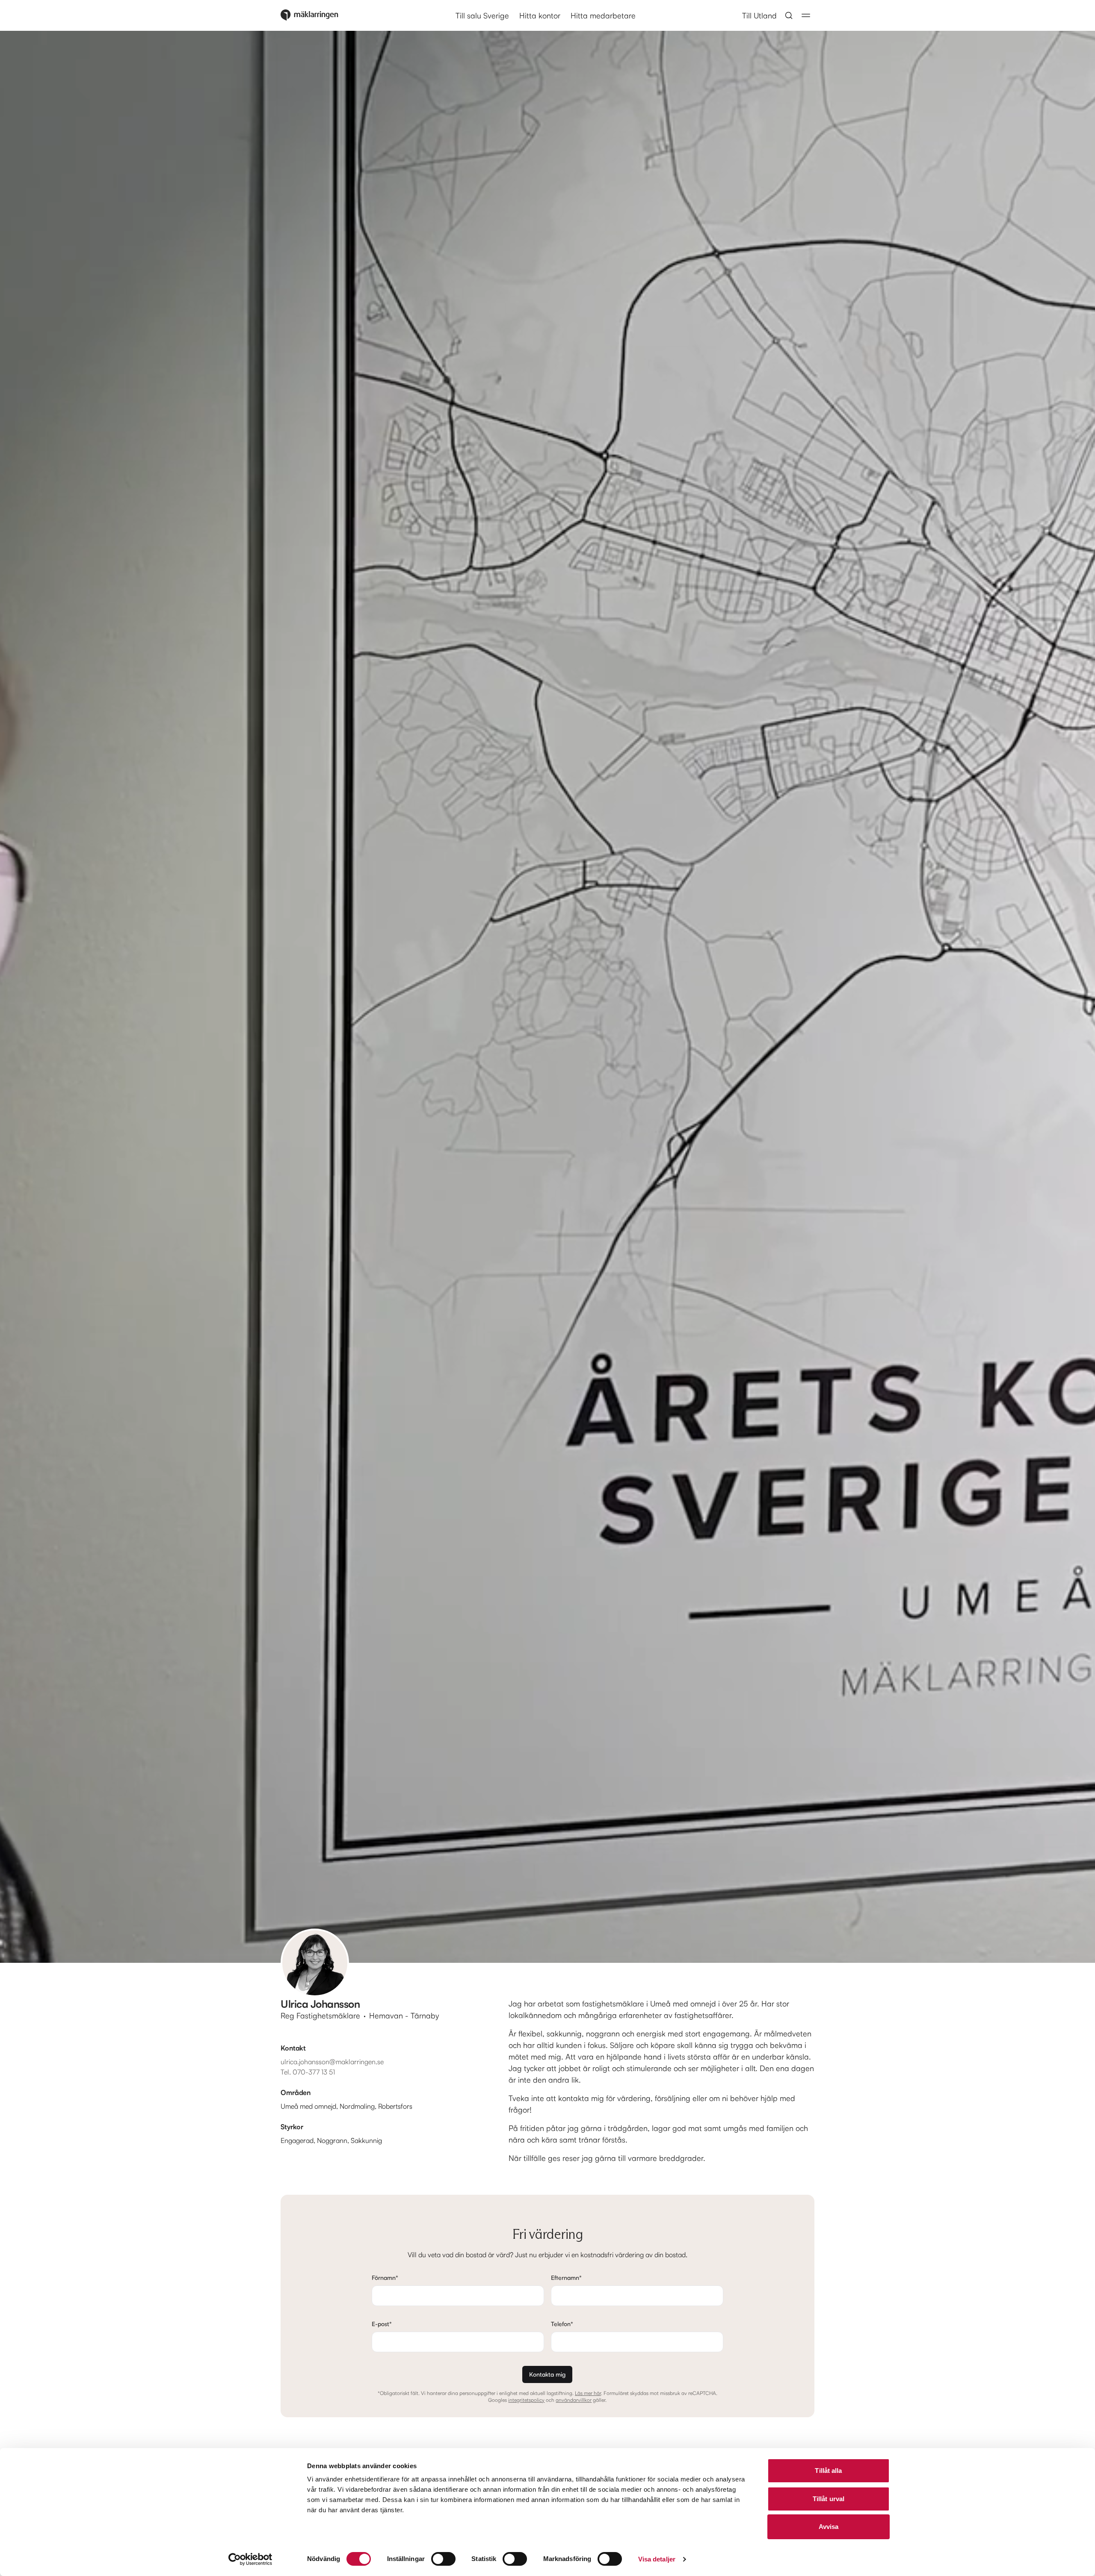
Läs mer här (588, 2393)
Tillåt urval (829, 2499)
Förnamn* (385, 2278)
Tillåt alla (828, 2471)
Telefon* (562, 2324)
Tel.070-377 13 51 (308, 2072)
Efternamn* (566, 2278)
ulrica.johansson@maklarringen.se (332, 2062)
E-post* (382, 2324)
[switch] (443, 2559)
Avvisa (829, 2527)
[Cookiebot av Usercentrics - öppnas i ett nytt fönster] (250, 2559)
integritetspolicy (526, 2400)
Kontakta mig (547, 2374)
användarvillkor (574, 2400)
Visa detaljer (657, 2559)
